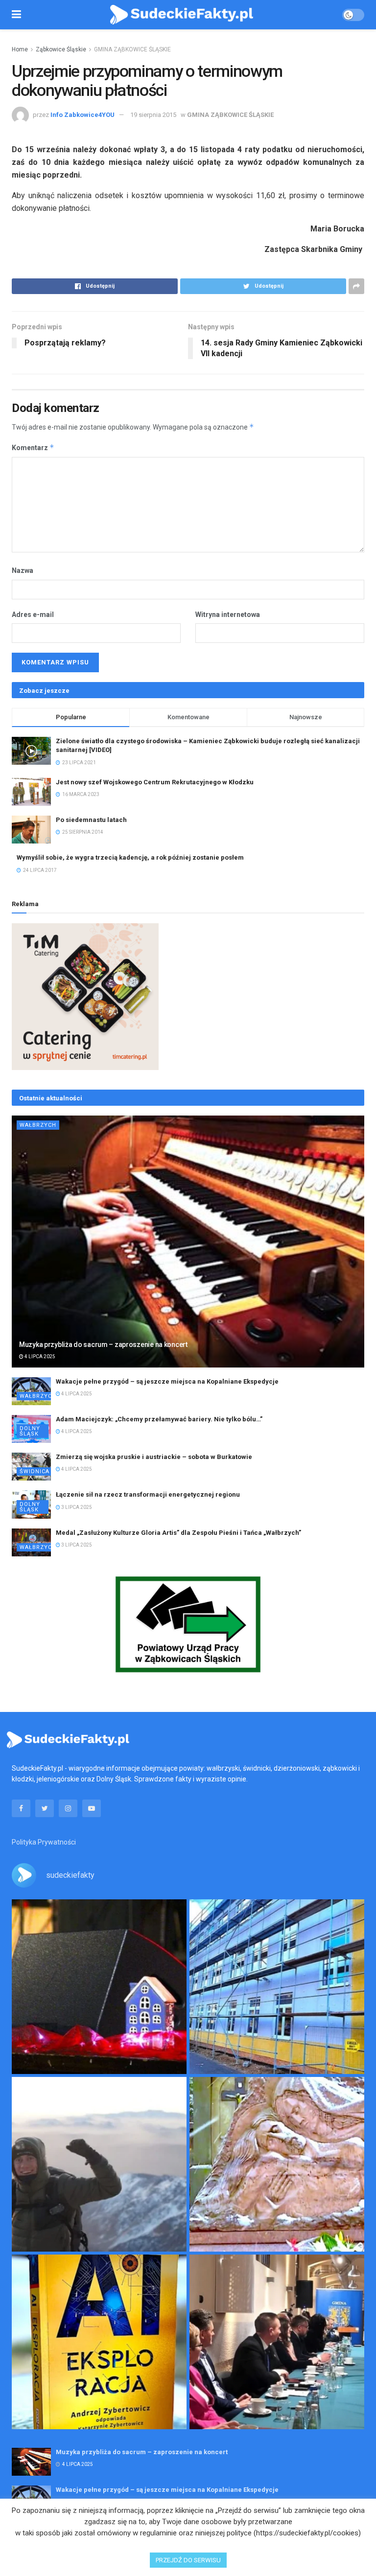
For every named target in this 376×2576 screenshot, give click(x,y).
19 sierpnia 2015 (153, 115)
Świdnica (35, 1471)
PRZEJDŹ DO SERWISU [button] (188, 2560)
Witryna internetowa (228, 615)
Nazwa (23, 570)
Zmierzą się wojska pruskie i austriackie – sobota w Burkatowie (154, 1457)
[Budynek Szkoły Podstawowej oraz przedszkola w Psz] (277, 1987)
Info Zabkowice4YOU (82, 115)
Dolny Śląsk (30, 1431)
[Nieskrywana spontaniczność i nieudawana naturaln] (99, 1987)
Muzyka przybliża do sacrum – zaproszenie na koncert (103, 1345)
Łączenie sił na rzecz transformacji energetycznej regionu (148, 1494)
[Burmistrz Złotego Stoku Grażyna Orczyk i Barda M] (277, 2342)
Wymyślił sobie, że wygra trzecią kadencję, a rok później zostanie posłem (130, 857)
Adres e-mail (33, 615)
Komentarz (33, 447)
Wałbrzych (38, 1125)
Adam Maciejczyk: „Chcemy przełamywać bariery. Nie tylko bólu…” (159, 1419)
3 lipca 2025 (76, 1507)
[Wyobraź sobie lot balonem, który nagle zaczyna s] (99, 2342)
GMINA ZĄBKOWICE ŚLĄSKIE (132, 49)
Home (20, 49)
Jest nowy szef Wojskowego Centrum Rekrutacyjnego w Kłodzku (155, 782)
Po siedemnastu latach (91, 820)
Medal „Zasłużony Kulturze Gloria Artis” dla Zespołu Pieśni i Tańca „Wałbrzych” (178, 1533)
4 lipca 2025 (39, 1356)
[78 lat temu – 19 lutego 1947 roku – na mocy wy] (277, 2164)
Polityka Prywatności (44, 1842)
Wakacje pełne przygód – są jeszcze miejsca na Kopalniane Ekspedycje (167, 1381)
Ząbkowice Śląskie (61, 49)
